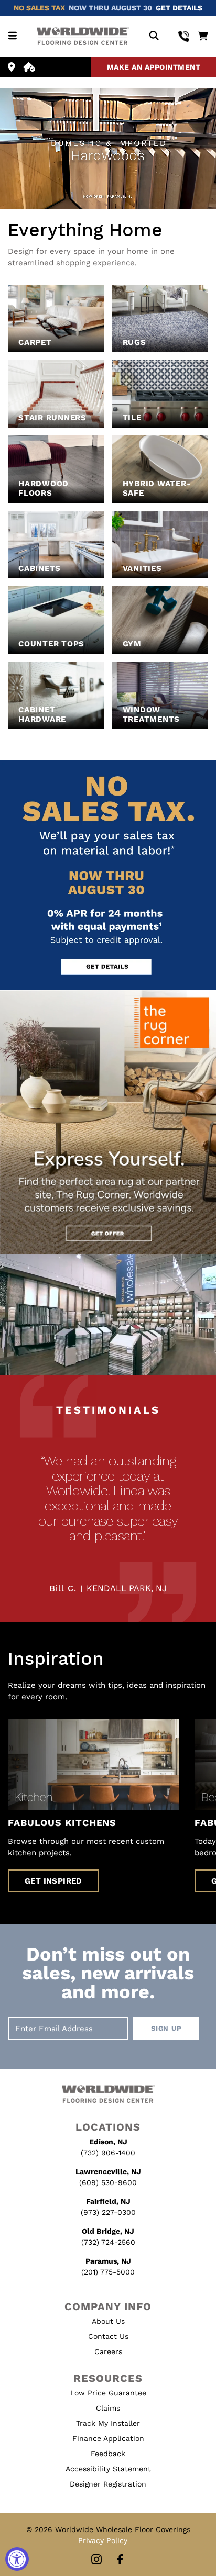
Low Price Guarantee (108, 2393)
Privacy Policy (103, 2540)
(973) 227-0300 (108, 2212)
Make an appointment (154, 67)
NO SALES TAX (39, 8)
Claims (108, 2408)
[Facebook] (120, 2560)
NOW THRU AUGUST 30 (110, 8)
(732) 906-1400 (108, 2153)
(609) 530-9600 (108, 2182)
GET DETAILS (179, 8)
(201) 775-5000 (108, 2272)
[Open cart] (203, 36)
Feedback (108, 2454)
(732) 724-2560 (108, 2242)
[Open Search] (154, 36)
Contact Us (108, 2336)
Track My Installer (108, 2423)
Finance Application (108, 2438)
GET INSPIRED (53, 1881)
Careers (108, 2351)
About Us (108, 2321)
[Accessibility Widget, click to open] (17, 2559)
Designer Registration (108, 2484)
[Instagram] (96, 2560)
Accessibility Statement (108, 2469)
